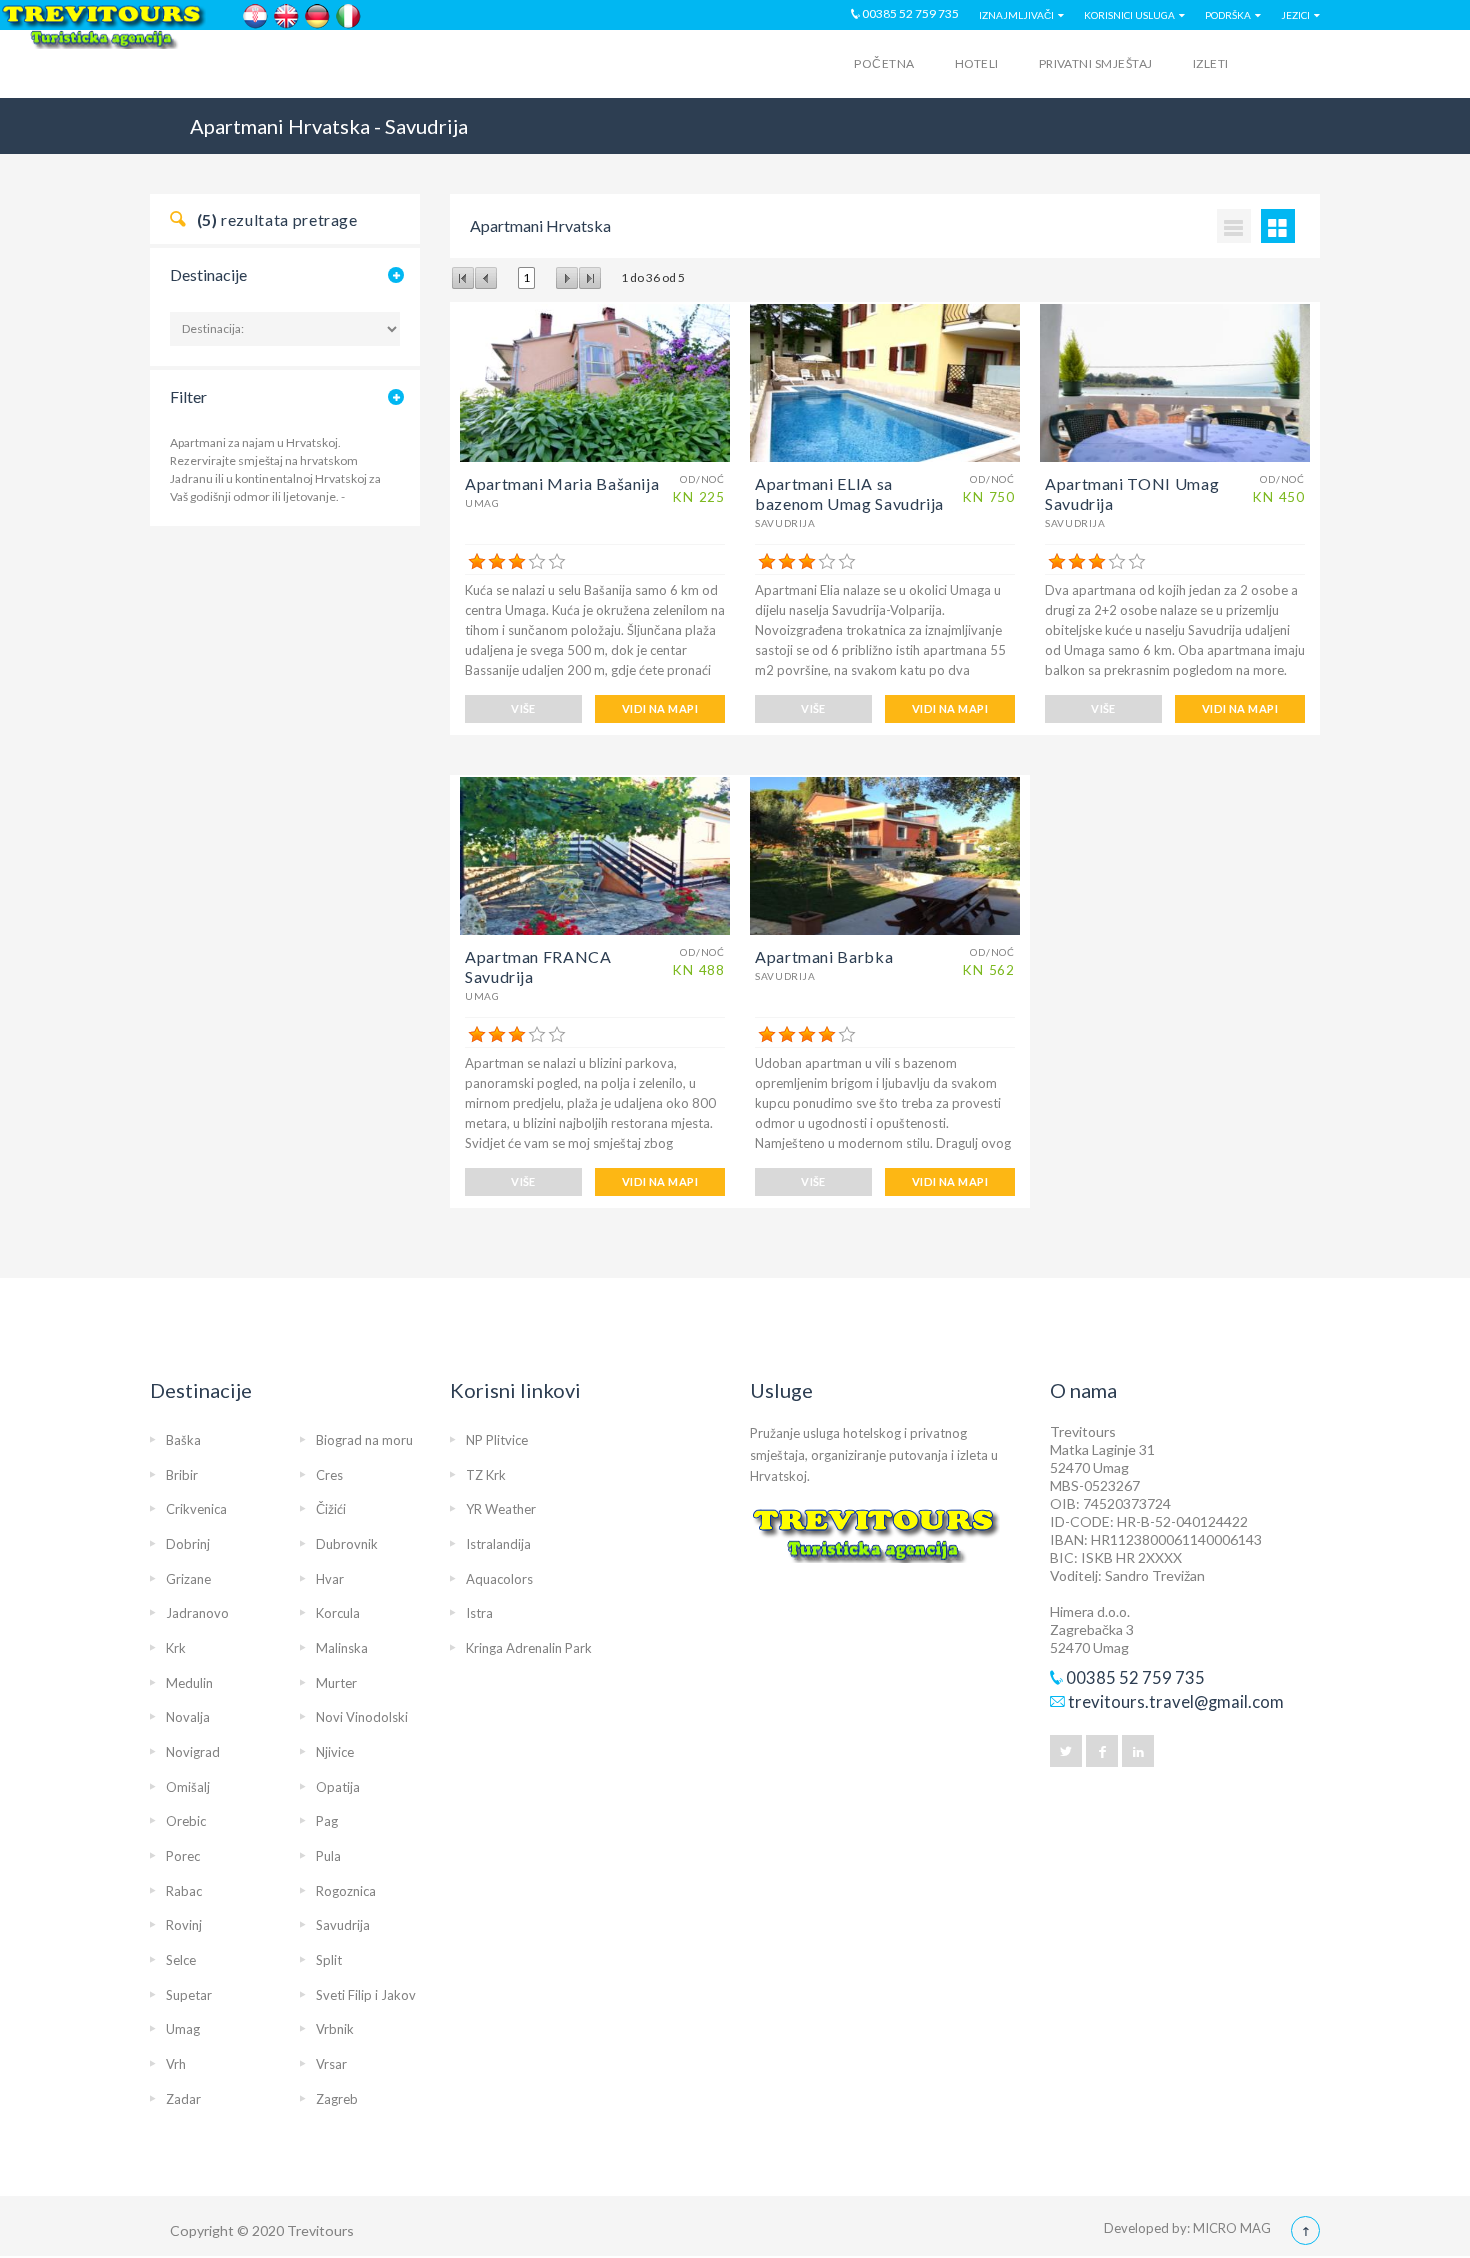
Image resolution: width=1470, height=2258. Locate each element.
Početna (884, 63)
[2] (497, 562)
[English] (286, 16)
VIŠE (523, 708)
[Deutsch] (317, 16)
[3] (517, 562)
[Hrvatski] (255, 16)
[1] (477, 562)
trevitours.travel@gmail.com (1176, 1702)
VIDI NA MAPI (660, 708)
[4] (537, 562)
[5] (557, 562)
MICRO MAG (1232, 2228)
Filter (188, 396)
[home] (228, 67)
